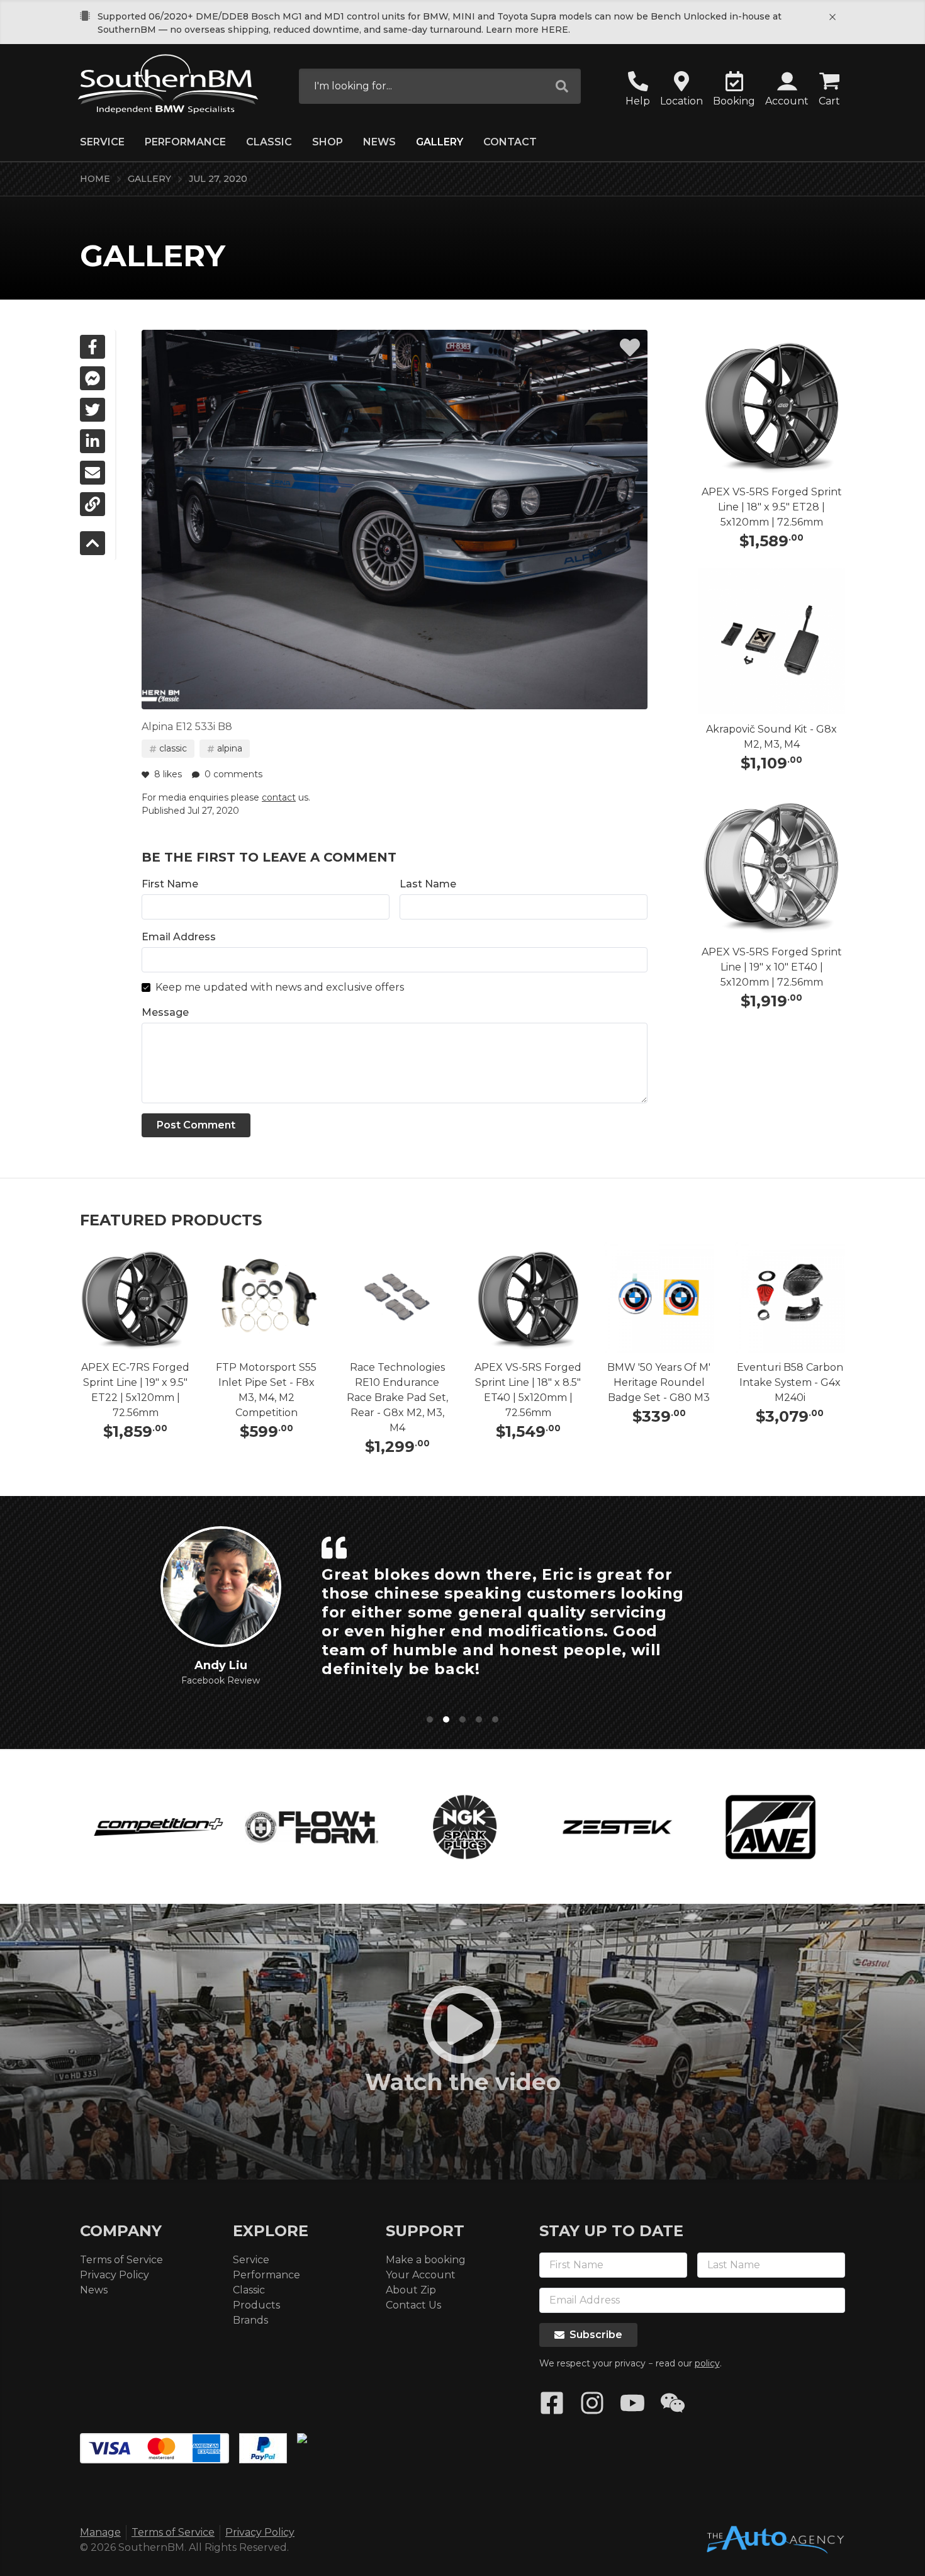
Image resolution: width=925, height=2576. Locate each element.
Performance (185, 142)
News (379, 142)
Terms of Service (121, 2260)
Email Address (179, 937)
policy (707, 2363)
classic (173, 748)
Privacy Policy (115, 2275)
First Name (170, 884)
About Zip (411, 2290)
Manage (100, 2532)
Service (102, 142)
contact (279, 797)
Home (95, 179)
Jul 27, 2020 (218, 179)
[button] (787, 90)
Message (165, 1012)
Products (256, 2305)
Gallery (440, 142)
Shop (328, 142)
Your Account (421, 2275)
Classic (269, 142)
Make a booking (426, 2260)
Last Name (428, 884)
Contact (510, 142)
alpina (230, 748)
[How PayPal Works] (263, 2448)
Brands (250, 2320)
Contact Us (413, 2305)
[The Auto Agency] (775, 2540)
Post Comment (196, 1125)
